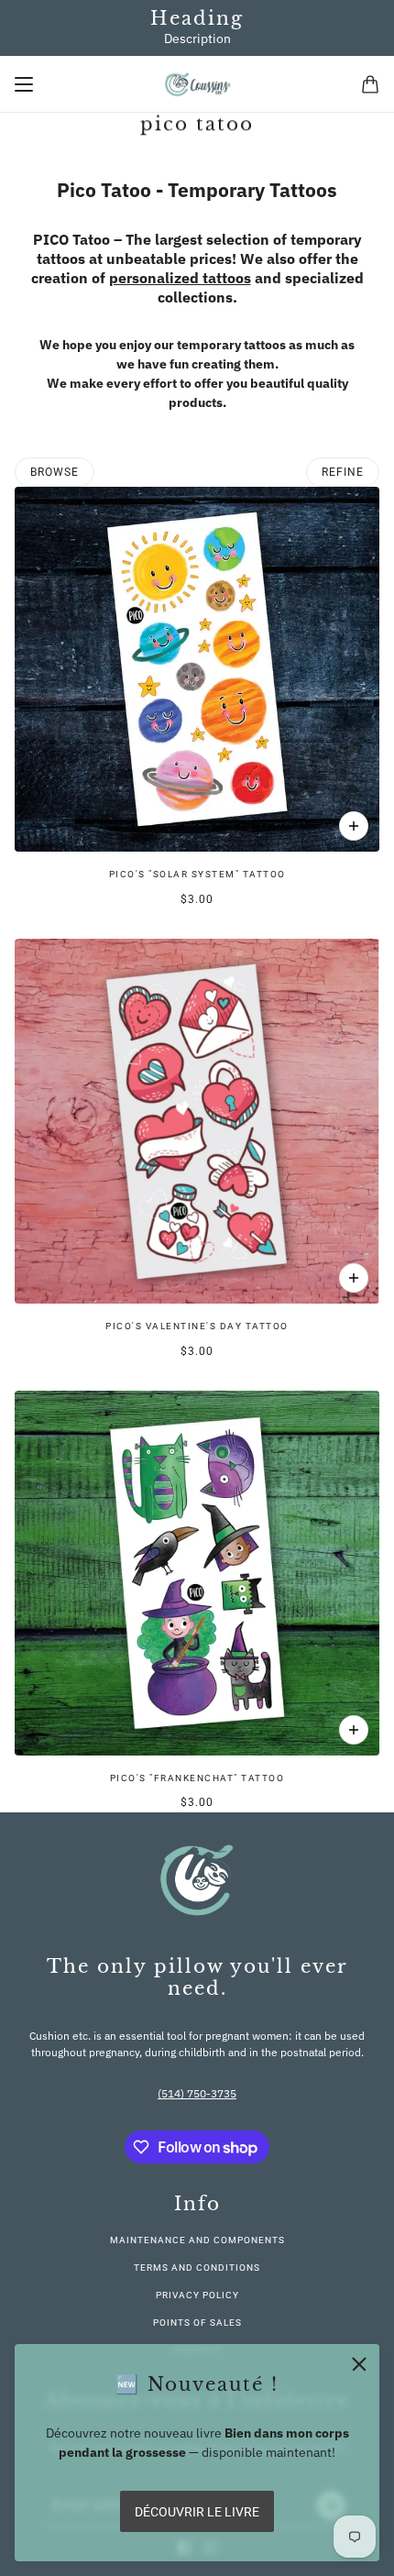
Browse (55, 472)
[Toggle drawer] (24, 84)
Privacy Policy (197, 2295)
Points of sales (197, 2323)
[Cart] (370, 84)
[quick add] (354, 826)
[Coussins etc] (197, 84)
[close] (359, 2364)
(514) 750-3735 (197, 2093)
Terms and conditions (197, 2268)
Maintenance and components (197, 2240)
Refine (343, 472)
